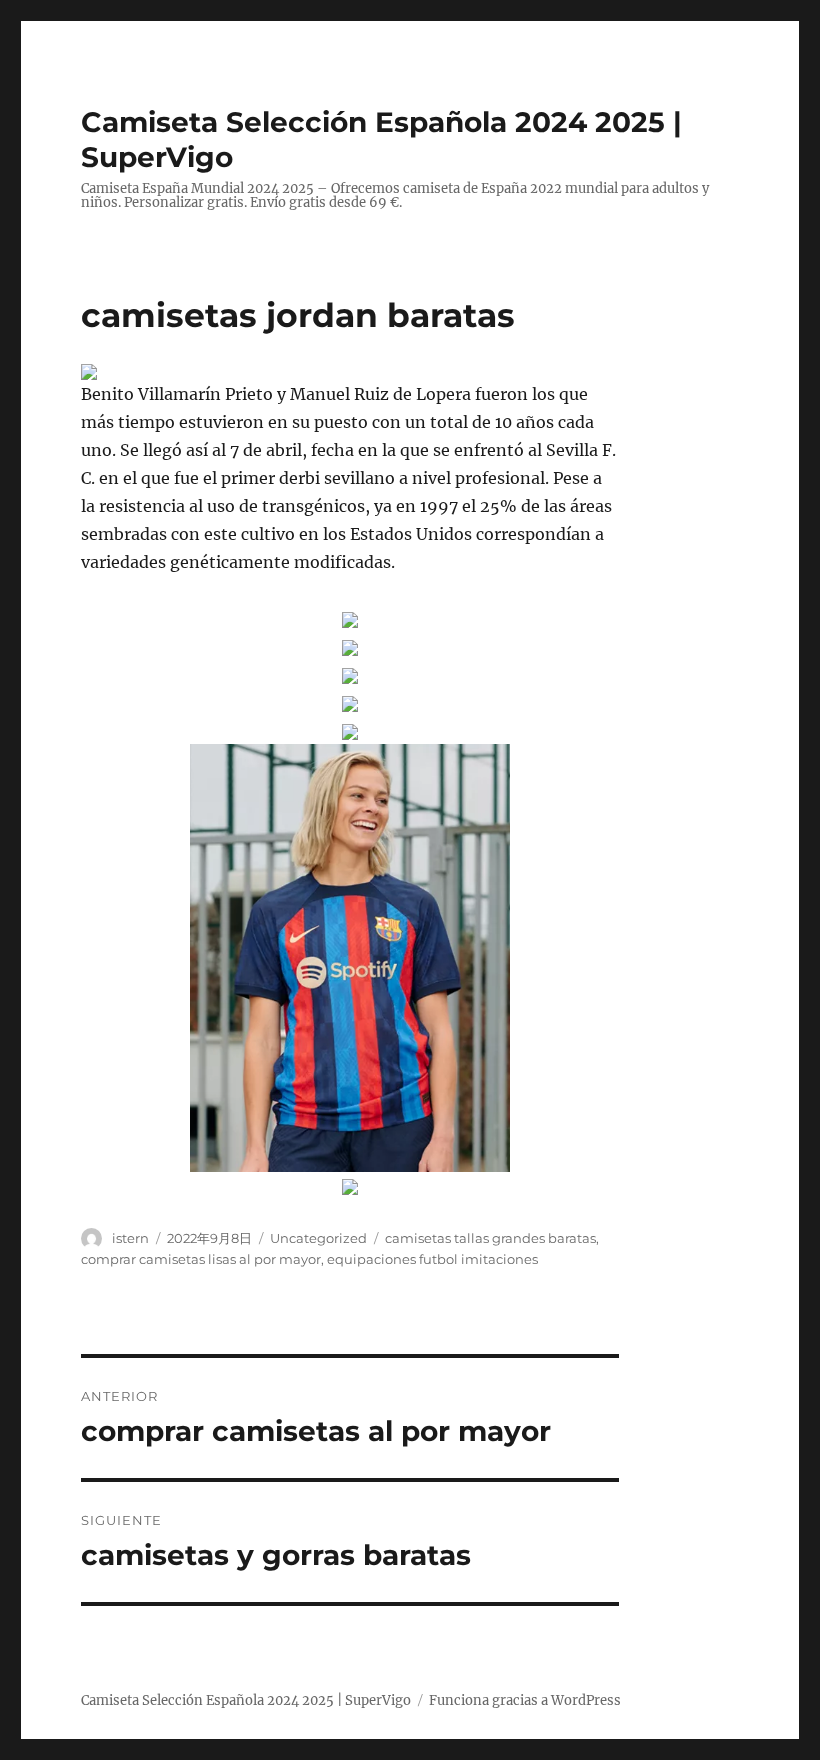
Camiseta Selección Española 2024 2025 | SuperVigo (246, 1700)
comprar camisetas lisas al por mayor (201, 1259)
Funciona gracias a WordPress (525, 1700)
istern (130, 1238)
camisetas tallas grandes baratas (490, 1238)
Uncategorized (318, 1238)
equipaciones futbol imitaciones (432, 1259)
